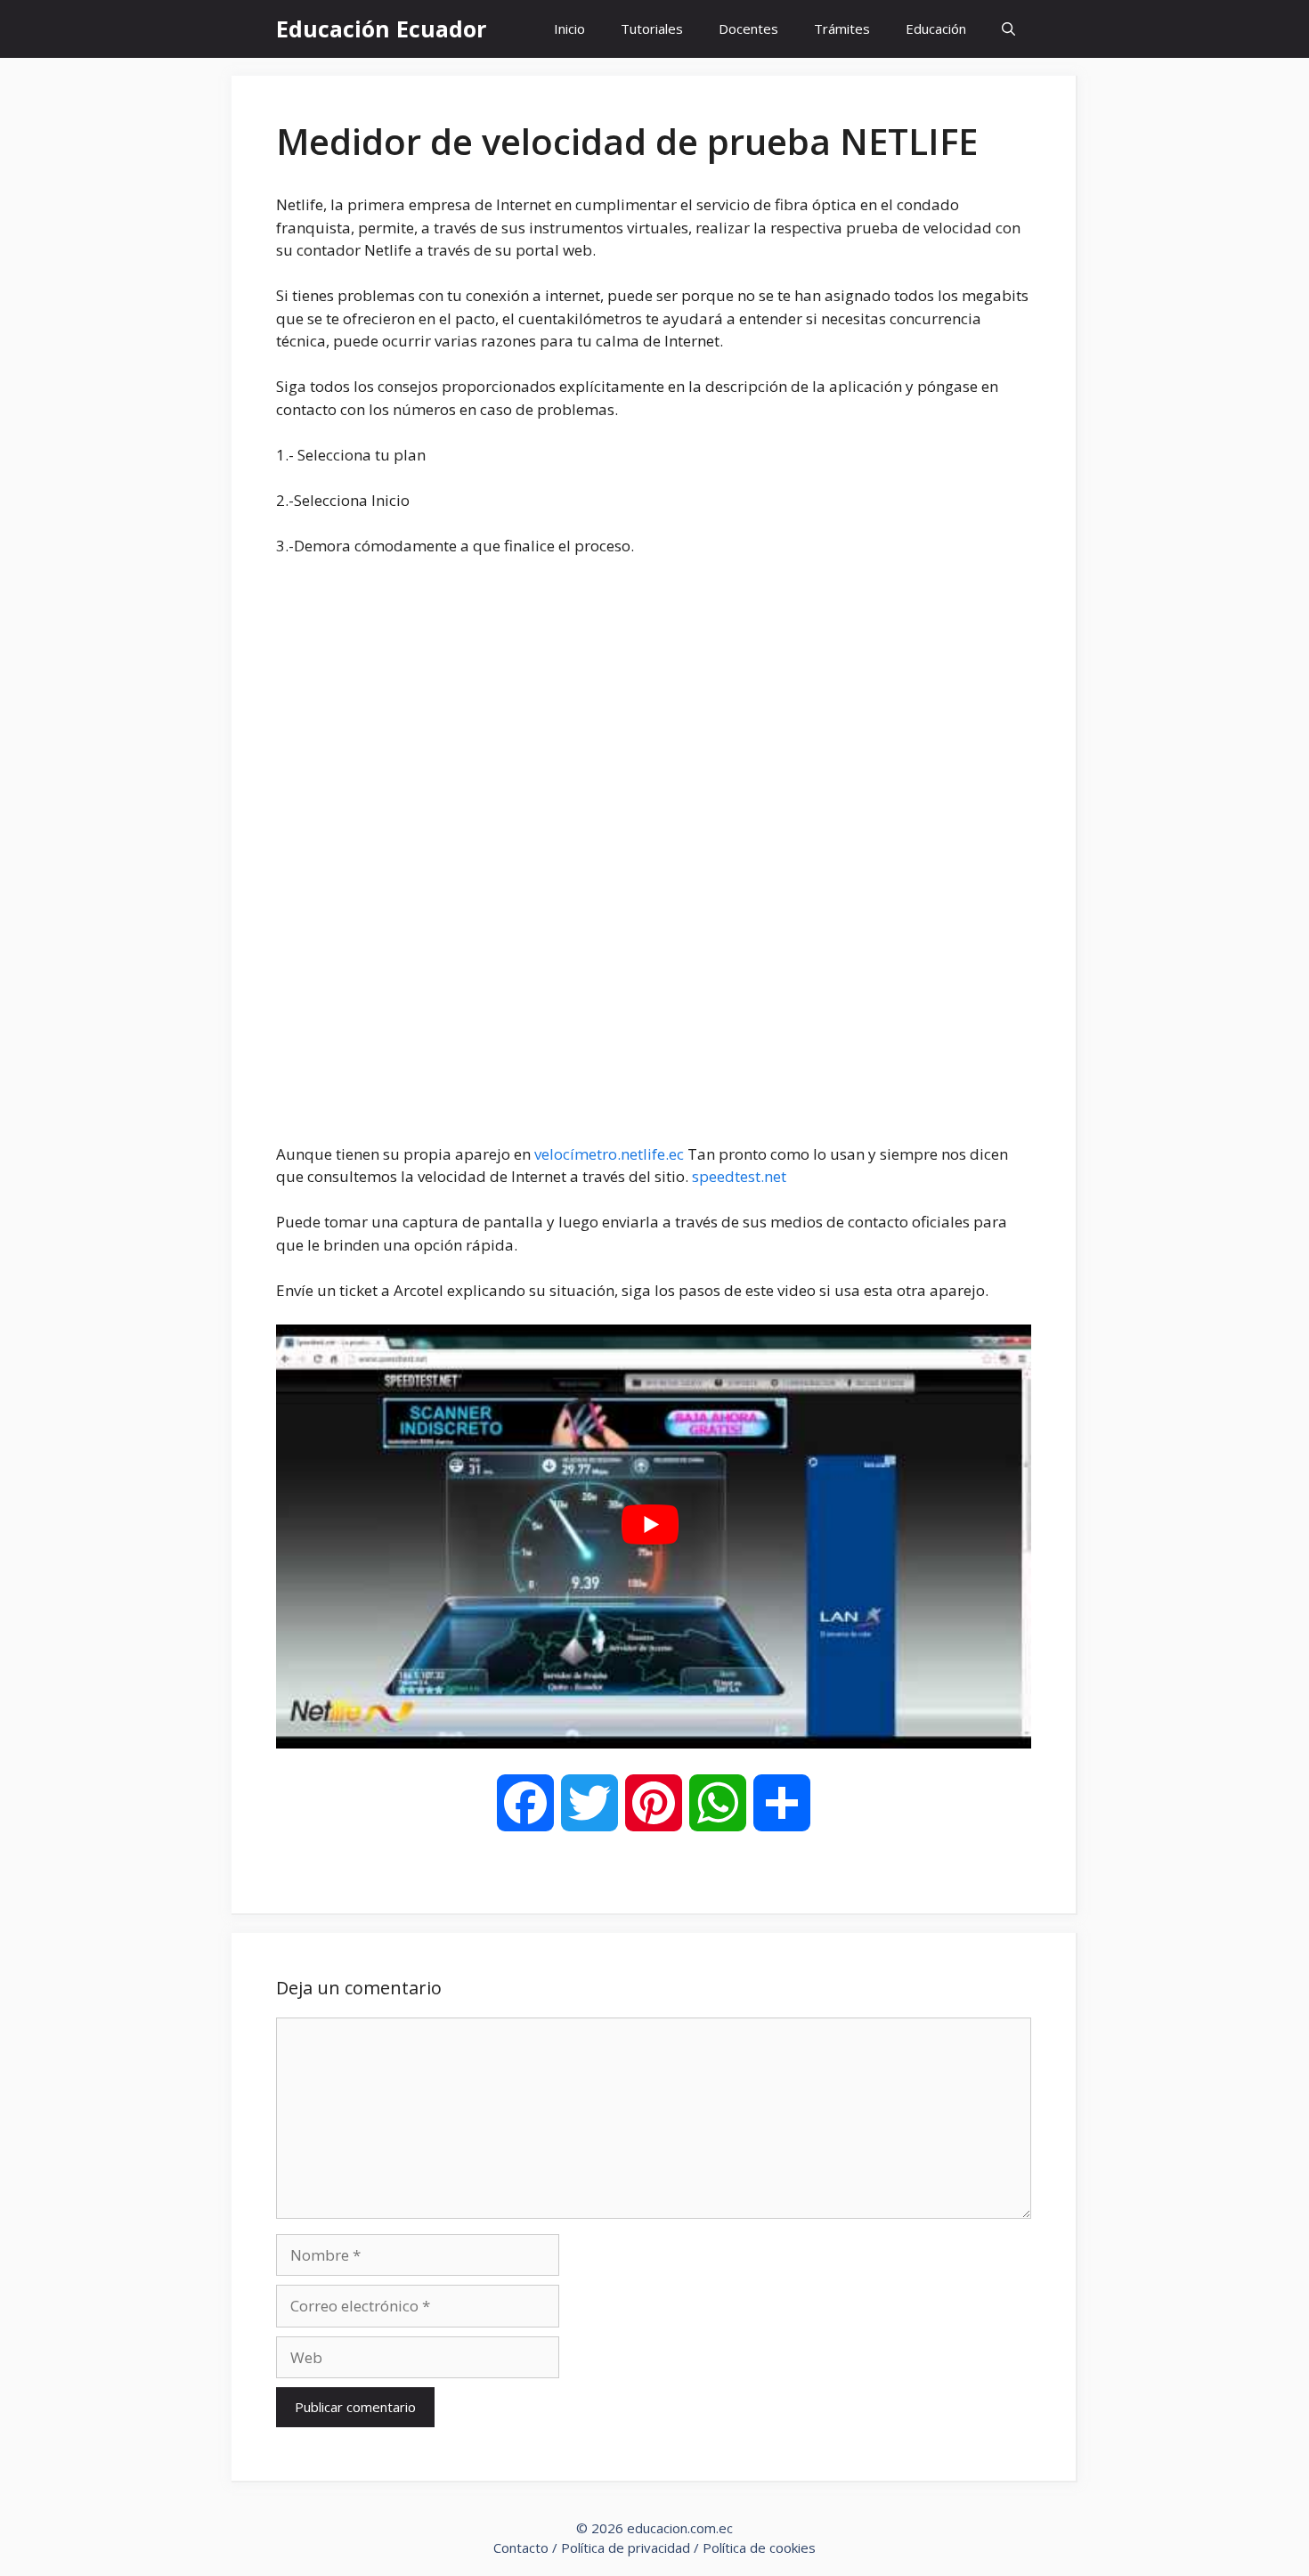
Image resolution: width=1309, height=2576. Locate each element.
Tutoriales (652, 29)
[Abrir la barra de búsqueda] (1008, 29)
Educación (936, 29)
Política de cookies (759, 2547)
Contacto (521, 2547)
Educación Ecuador (381, 29)
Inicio (569, 29)
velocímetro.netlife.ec (609, 1154)
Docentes (748, 29)
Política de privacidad (626, 2547)
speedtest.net (739, 1176)
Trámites (842, 29)
